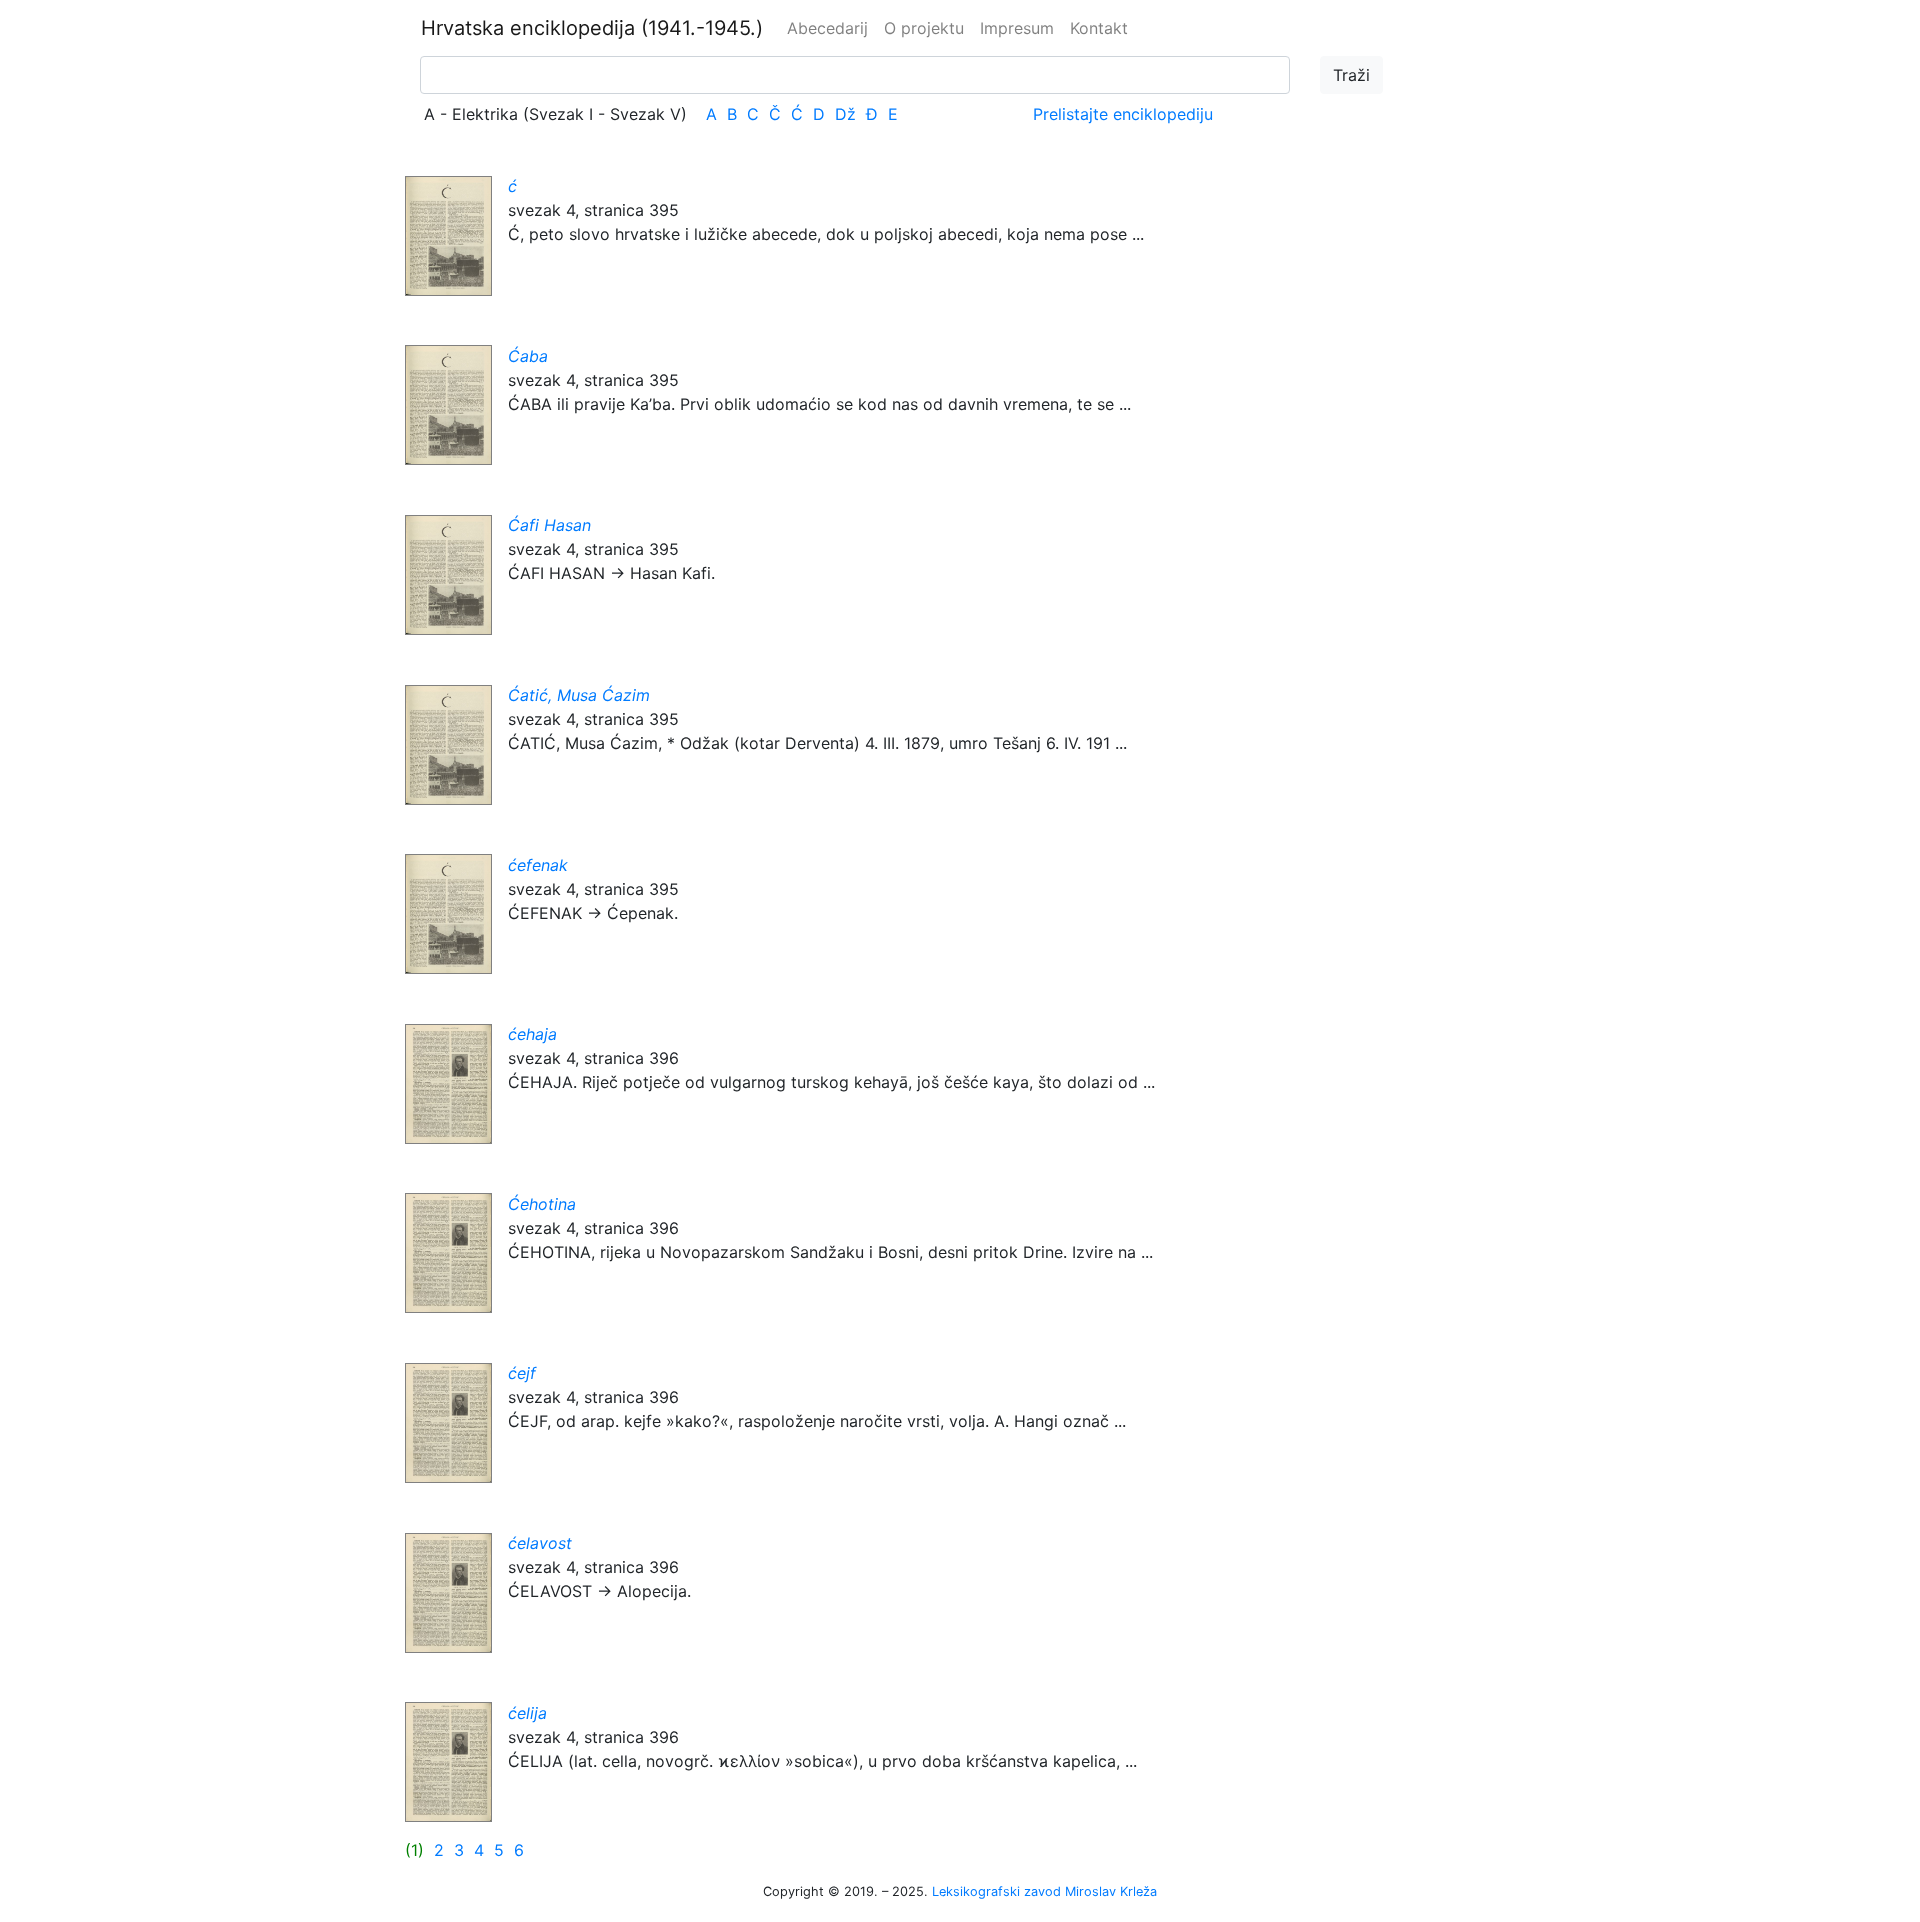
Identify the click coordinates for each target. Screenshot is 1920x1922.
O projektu (924, 28)
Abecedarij (827, 28)
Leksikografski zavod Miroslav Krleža (1044, 1891)
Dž (845, 114)
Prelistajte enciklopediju (1123, 114)
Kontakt (1099, 28)
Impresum (1017, 28)
